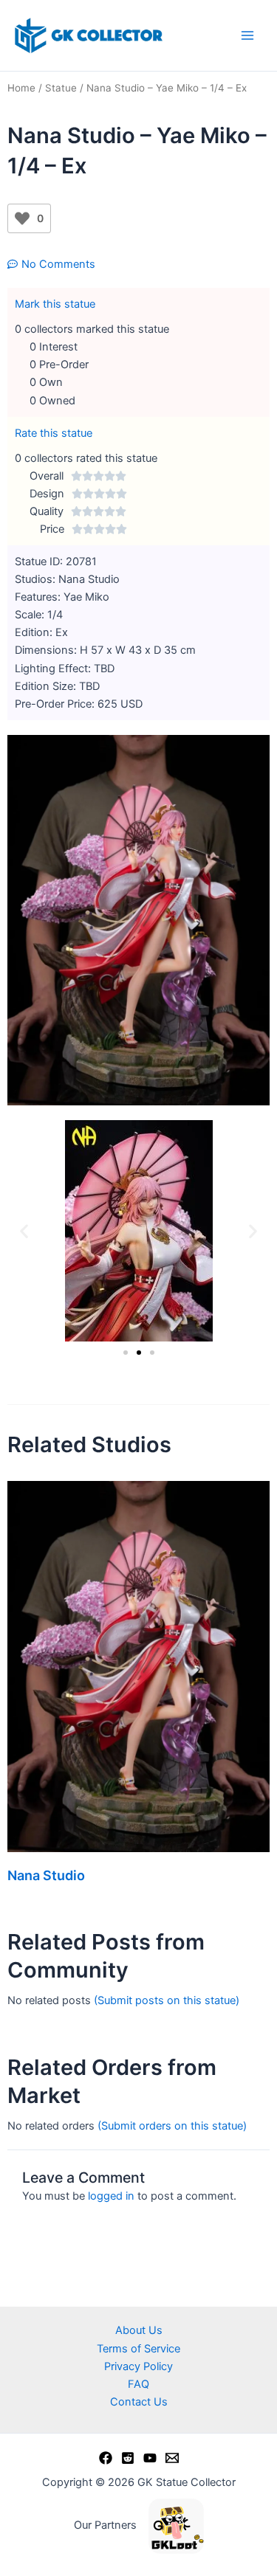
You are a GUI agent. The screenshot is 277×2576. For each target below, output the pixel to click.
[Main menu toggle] (247, 35)
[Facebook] (106, 2458)
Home (21, 88)
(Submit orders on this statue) (172, 2126)
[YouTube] (150, 2458)
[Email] (172, 2458)
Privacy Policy (138, 2366)
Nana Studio (46, 1875)
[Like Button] (22, 218)
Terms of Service (138, 2349)
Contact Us (139, 2402)
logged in (111, 2196)
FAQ (138, 2384)
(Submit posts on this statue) (167, 2000)
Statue (61, 88)
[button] (24, 1231)
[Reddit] (128, 2458)
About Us (139, 2330)
